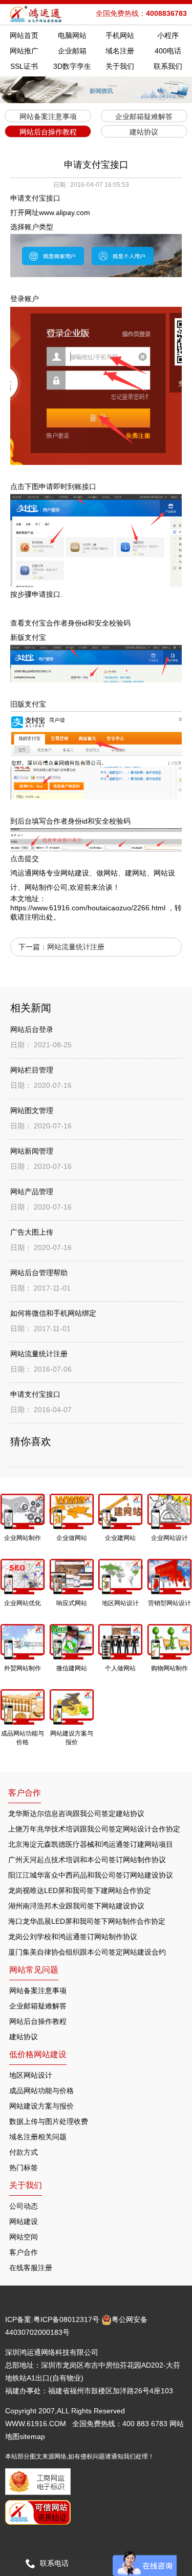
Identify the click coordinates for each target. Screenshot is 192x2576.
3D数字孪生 (72, 66)
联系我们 (168, 66)
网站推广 (24, 51)
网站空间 (24, 2237)
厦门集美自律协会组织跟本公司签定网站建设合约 (87, 1952)
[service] (145, 2563)
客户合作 (24, 2252)
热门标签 (24, 2168)
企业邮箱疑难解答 (38, 2006)
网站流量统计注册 (76, 947)
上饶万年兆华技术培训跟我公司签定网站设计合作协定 (94, 1829)
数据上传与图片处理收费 (49, 2121)
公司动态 (24, 2206)
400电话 (168, 51)
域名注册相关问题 (38, 2137)
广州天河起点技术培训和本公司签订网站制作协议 (87, 1860)
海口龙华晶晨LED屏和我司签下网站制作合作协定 (87, 1921)
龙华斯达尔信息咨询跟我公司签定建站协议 (76, 1813)
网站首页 (24, 35)
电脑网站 (72, 35)
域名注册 (120, 51)
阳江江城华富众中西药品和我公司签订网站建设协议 (91, 1875)
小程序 (168, 35)
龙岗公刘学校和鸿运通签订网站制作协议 (73, 1937)
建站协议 (24, 2037)
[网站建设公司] (37, 14)
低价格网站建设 (38, 2054)
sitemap (32, 2436)
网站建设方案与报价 (41, 2106)
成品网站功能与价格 (41, 2091)
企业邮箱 (72, 51)
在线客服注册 (31, 2268)
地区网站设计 (31, 2075)
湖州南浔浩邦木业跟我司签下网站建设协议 (76, 1906)
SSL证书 (24, 66)
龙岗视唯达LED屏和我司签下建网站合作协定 (80, 1890)
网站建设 (24, 2221)
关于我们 (120, 66)
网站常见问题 (34, 1970)
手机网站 (120, 35)
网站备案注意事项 (38, 1990)
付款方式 (24, 2152)
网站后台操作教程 (38, 2021)
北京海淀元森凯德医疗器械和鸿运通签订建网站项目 (91, 1844)
